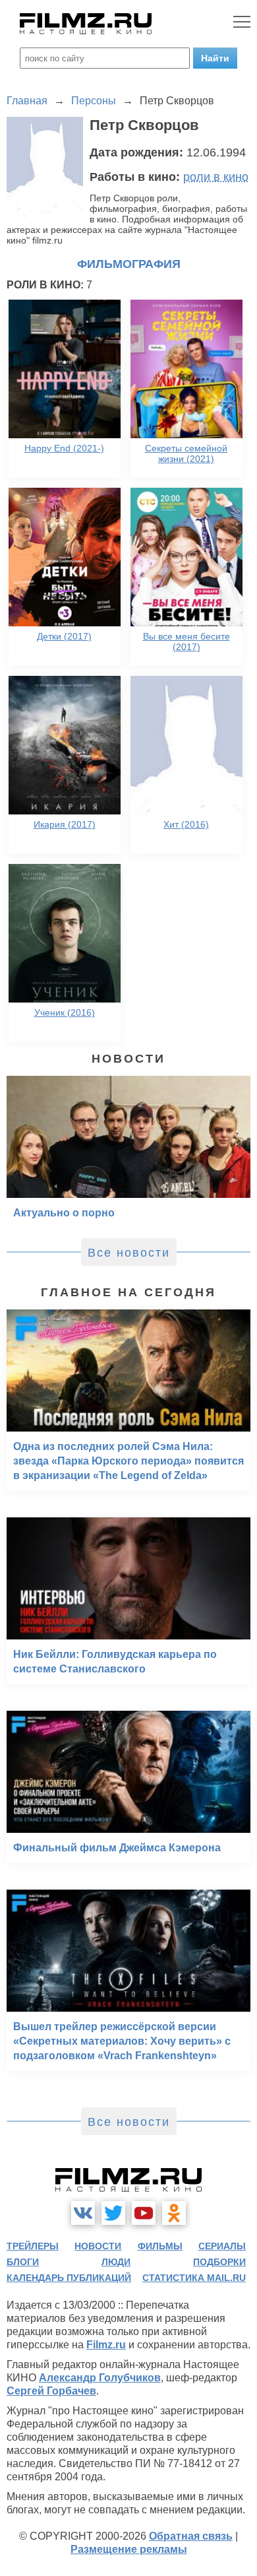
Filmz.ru (106, 2345)
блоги (23, 2262)
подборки (219, 2262)
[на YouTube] (144, 2213)
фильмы (160, 2246)
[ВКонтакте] (83, 2213)
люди (116, 2262)
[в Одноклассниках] (174, 2213)
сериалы (222, 2246)
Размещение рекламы (129, 2549)
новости (98, 2246)
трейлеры (33, 2246)
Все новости (129, 1253)
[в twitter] (113, 2213)
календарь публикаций (69, 2278)
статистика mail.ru (194, 2278)
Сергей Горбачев (51, 2391)
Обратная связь (191, 2536)
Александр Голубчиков (100, 2378)
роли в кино (216, 177)
